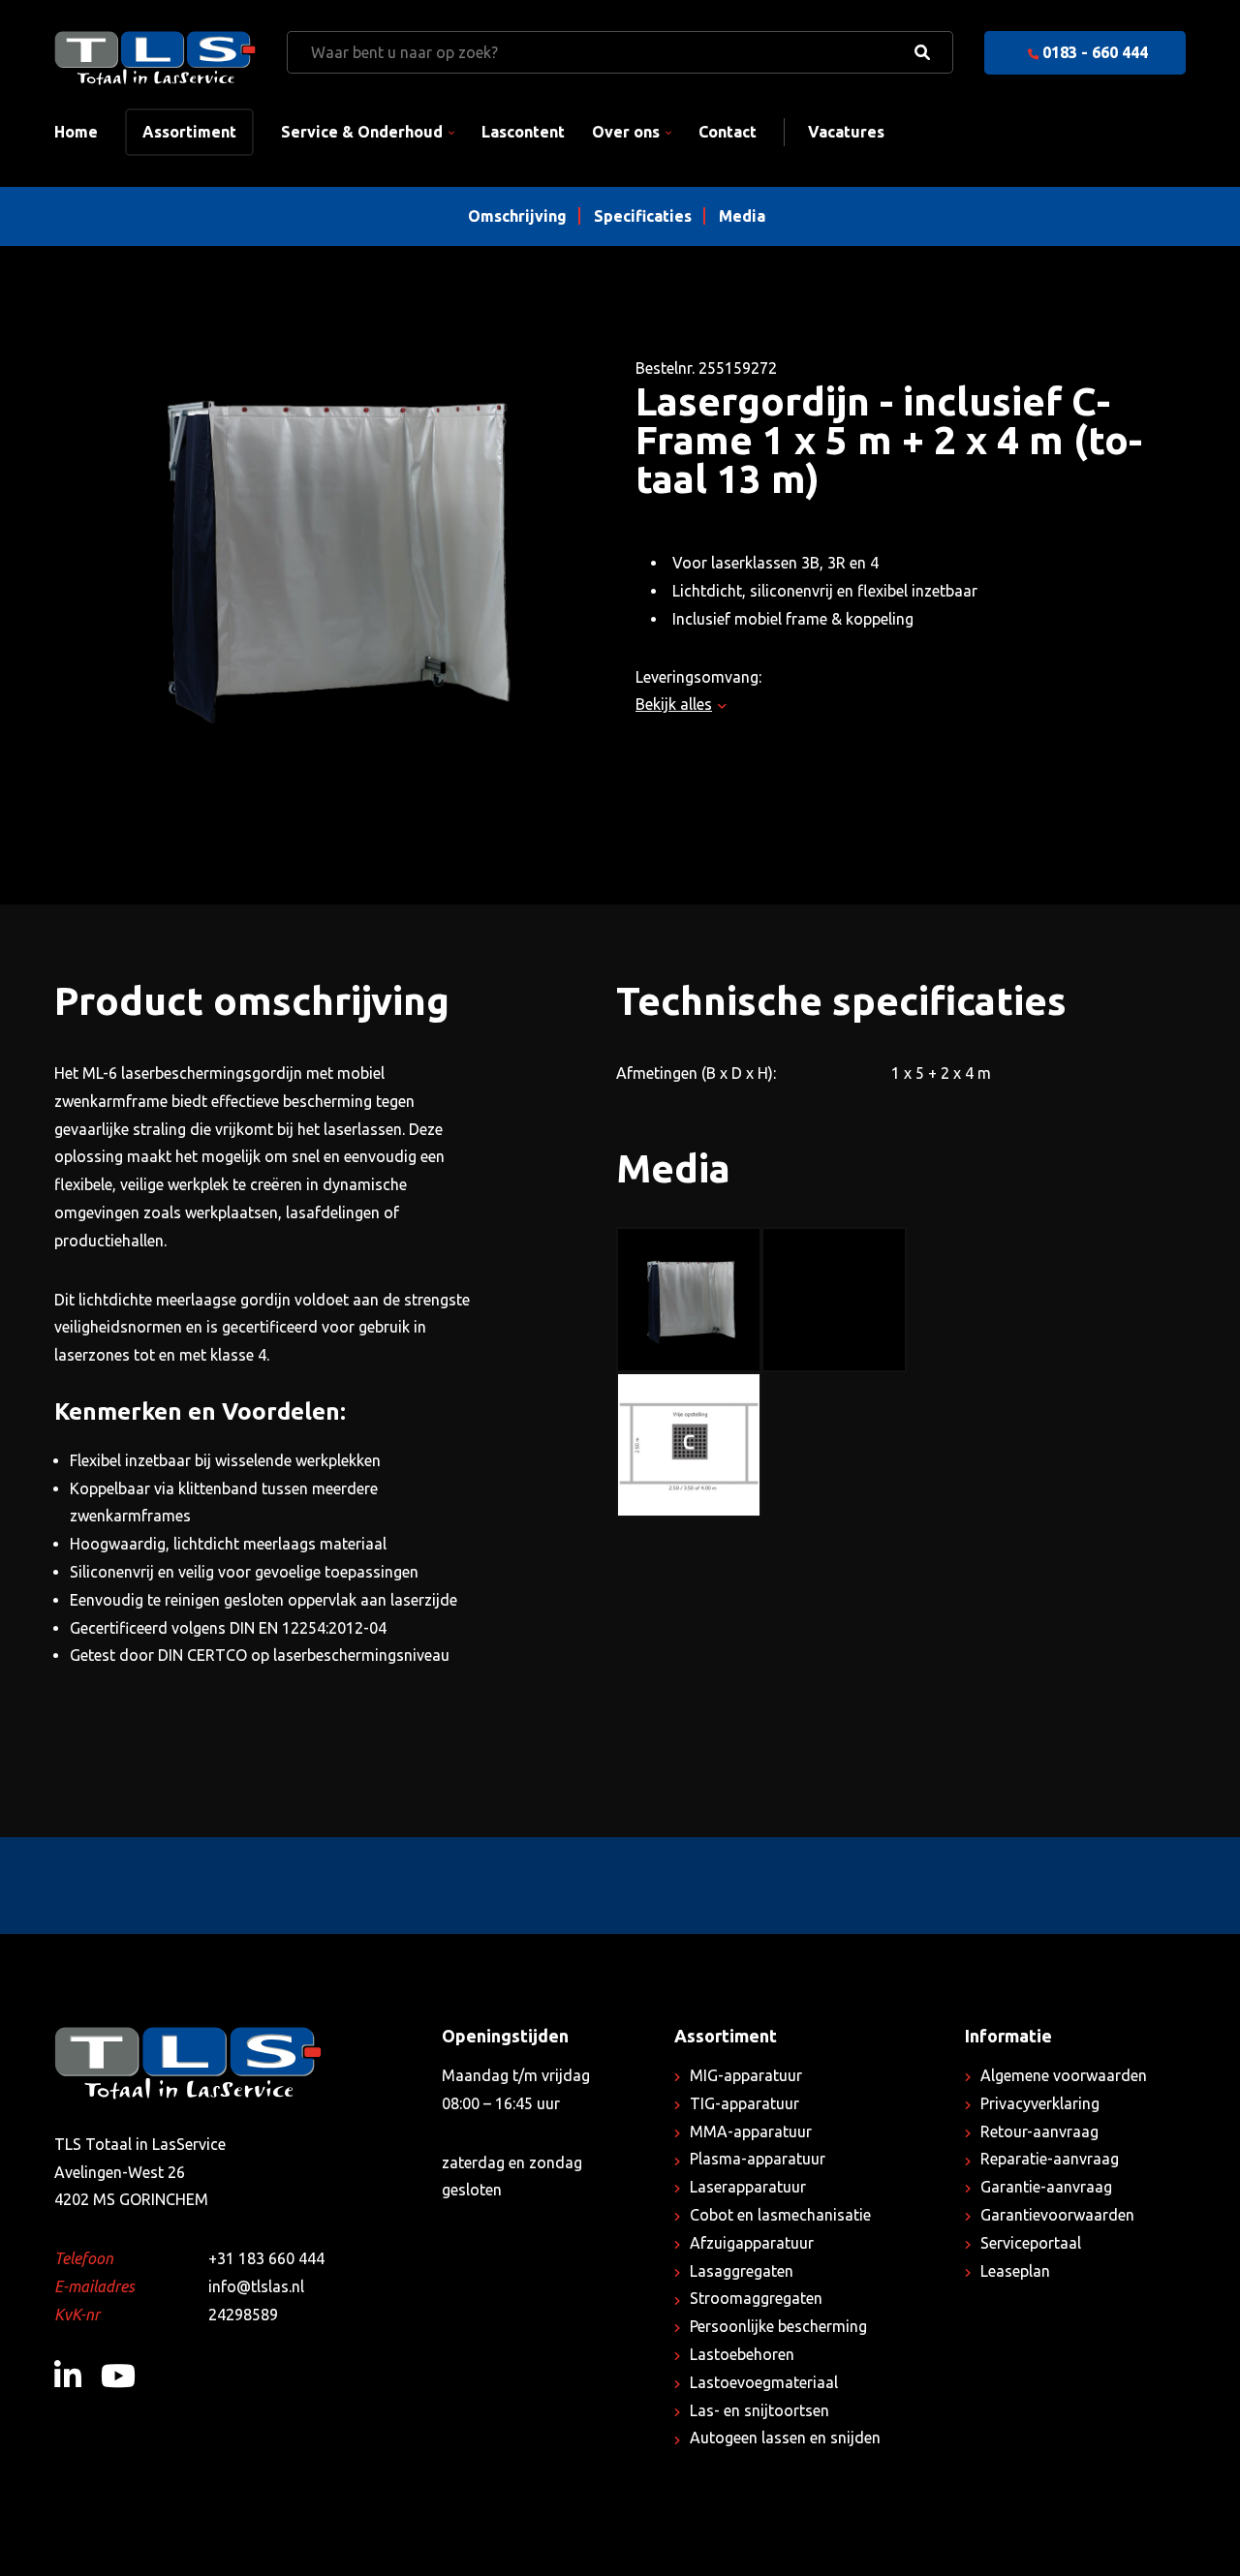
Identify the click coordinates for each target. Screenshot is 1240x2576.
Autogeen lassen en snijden (785, 2438)
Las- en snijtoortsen (759, 2410)
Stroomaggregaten (756, 2298)
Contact (728, 132)
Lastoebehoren (742, 2354)
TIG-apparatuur (744, 2103)
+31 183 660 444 (266, 2258)
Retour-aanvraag (1039, 2131)
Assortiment (189, 132)
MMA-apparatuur (751, 2131)
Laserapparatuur (748, 2187)
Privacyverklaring (1040, 2103)
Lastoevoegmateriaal (764, 2382)
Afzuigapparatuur (752, 2243)
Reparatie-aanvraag (1050, 2159)
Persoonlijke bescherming (778, 2326)
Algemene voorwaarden (1064, 2075)
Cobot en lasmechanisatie (780, 2215)
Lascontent (523, 132)
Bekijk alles (674, 704)
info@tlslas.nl (256, 2286)
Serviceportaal (1031, 2243)
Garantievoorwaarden (1057, 2215)
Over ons (626, 132)
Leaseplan (1015, 2271)
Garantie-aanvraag (1046, 2187)
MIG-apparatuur (746, 2075)
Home (76, 132)
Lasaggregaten (742, 2271)
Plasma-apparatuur (758, 2159)
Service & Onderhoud (362, 132)
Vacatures (846, 132)
